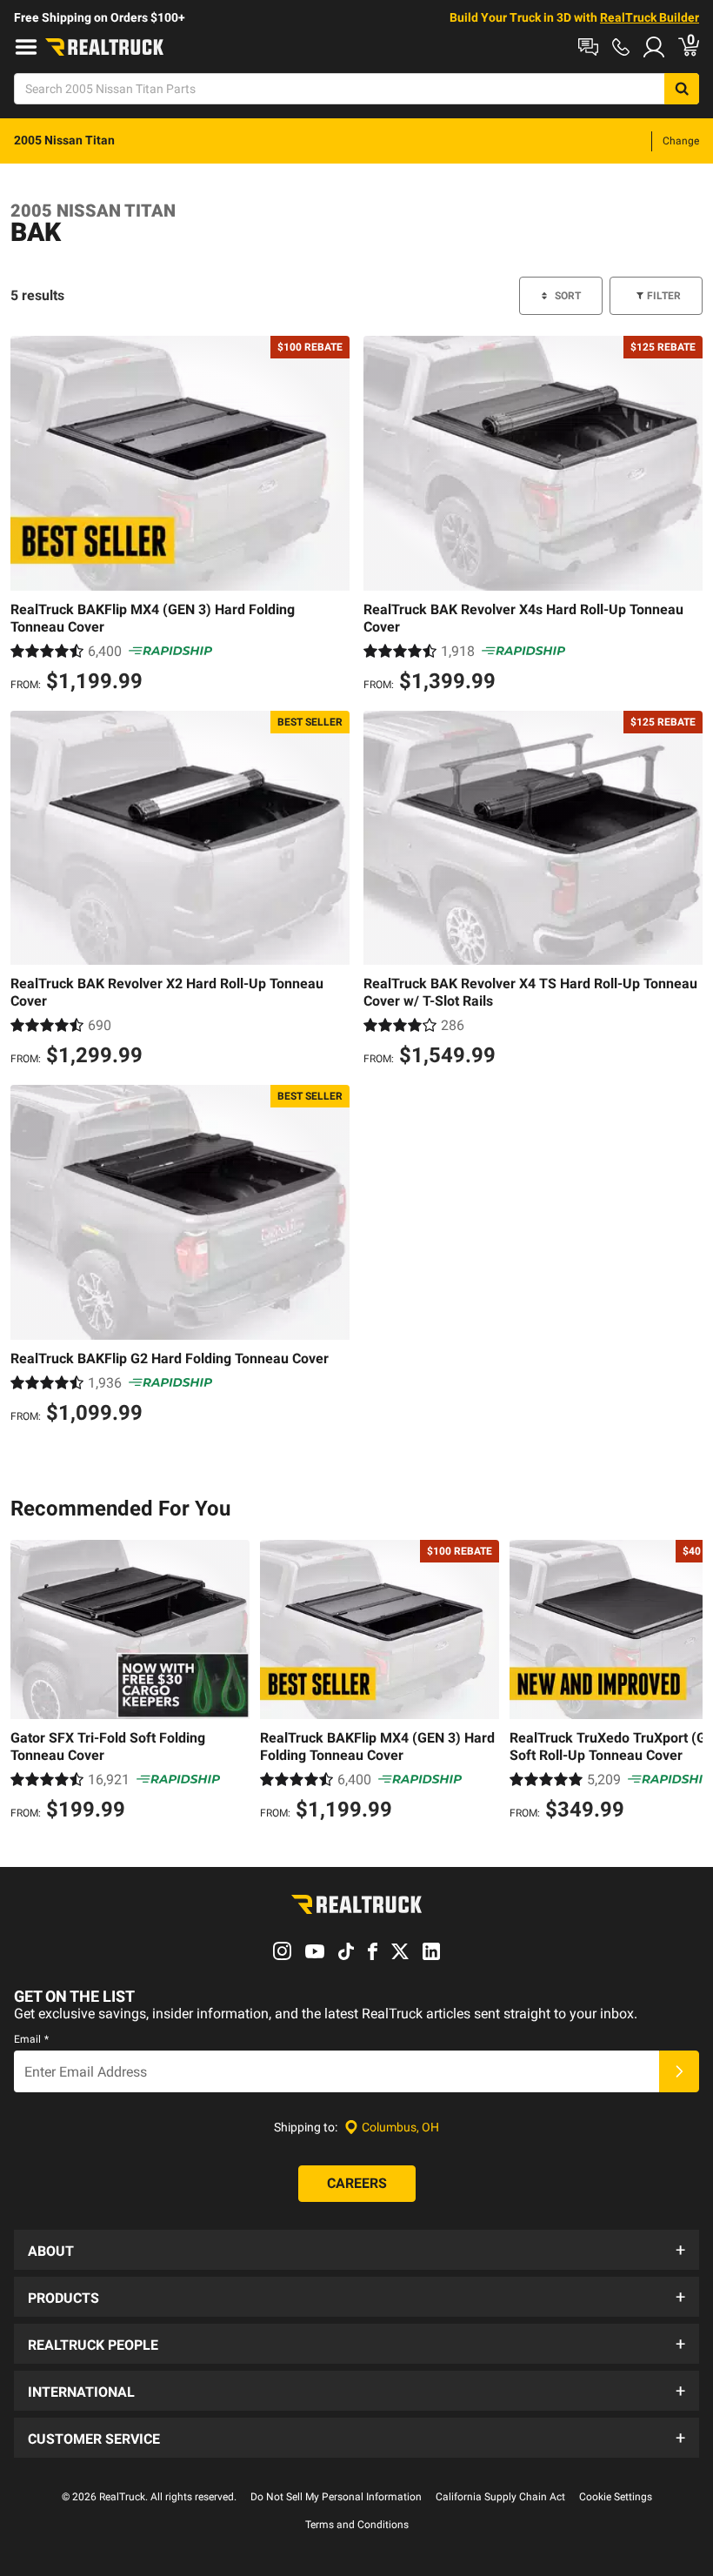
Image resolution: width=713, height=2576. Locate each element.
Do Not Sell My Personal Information (336, 2497)
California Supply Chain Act (500, 2497)
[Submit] (679, 2071)
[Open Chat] (588, 47)
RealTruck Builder (650, 17)
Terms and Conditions (357, 2525)
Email (31, 2039)
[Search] (682, 89)
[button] (356, 2250)
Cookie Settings (616, 2497)
